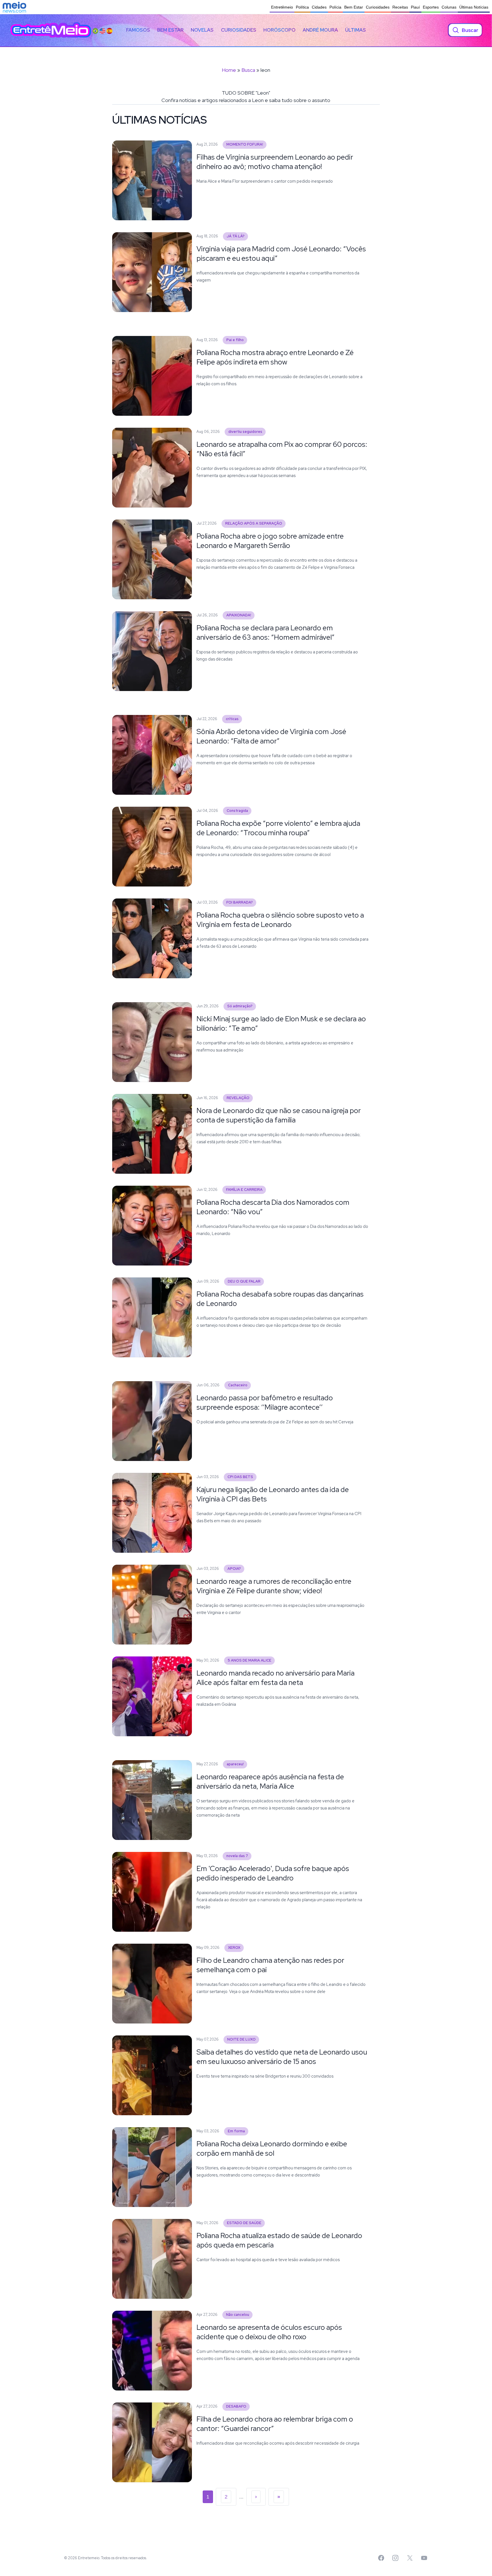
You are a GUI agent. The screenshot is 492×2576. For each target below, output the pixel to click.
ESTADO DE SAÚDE (244, 2223)
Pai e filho (235, 340)
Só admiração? (240, 1006)
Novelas (202, 30)
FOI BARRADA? (240, 902)
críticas (232, 719)
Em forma (236, 2131)
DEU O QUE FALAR (244, 1281)
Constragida (237, 811)
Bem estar (170, 30)
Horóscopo (279, 30)
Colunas (449, 7)
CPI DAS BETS (240, 1477)
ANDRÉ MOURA (320, 30)
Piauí (415, 7)
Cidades (319, 7)
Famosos (138, 30)
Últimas (355, 30)
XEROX (234, 1948)
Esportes (431, 7)
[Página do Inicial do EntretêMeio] (51, 30)
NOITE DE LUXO (241, 2039)
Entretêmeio (282, 7)
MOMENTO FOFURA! (245, 144)
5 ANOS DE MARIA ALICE (250, 1660)
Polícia (335, 7)
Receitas (400, 7)
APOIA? (234, 1569)
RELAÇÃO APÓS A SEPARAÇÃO (254, 523)
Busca (248, 70)
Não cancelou (238, 2315)
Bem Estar (354, 7)
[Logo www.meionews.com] (14, 7)
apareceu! (235, 1764)
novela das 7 (237, 1856)
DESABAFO (236, 2406)
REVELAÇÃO (238, 1098)
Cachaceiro (238, 1385)
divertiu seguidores (245, 432)
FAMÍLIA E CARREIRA (244, 1190)
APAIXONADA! (239, 615)
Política (302, 7)
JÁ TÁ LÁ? (236, 236)
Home (229, 70)
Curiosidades (378, 7)
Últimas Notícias (474, 7)
